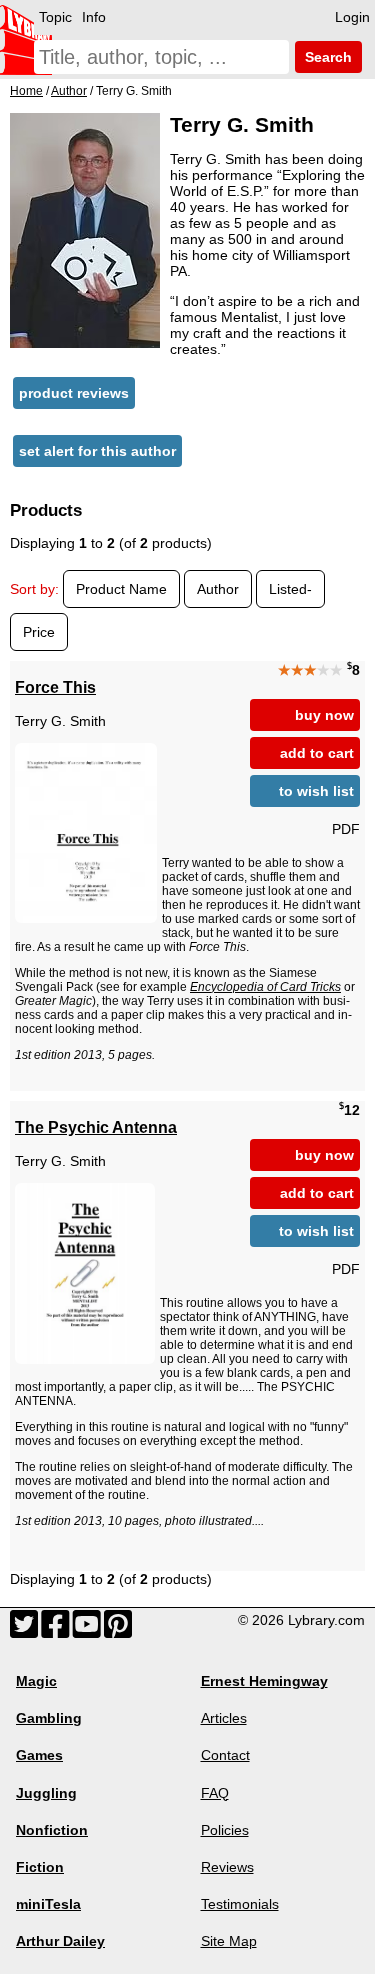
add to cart (317, 753)
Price (39, 632)
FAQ (215, 1793)
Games (39, 1755)
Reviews (227, 1867)
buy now (324, 715)
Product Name (121, 589)
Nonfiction (52, 1830)
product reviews (74, 393)
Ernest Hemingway (264, 1681)
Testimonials (240, 1904)
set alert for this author (97, 451)
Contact (225, 1755)
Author (218, 589)
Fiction (40, 1867)
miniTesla (48, 1904)
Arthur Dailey (60, 1941)
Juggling (46, 1793)
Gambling (49, 1718)
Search (326, 57)
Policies (225, 1830)
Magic (36, 1681)
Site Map (229, 1941)
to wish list (316, 791)
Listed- (290, 589)
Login (352, 17)
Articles (224, 1718)
